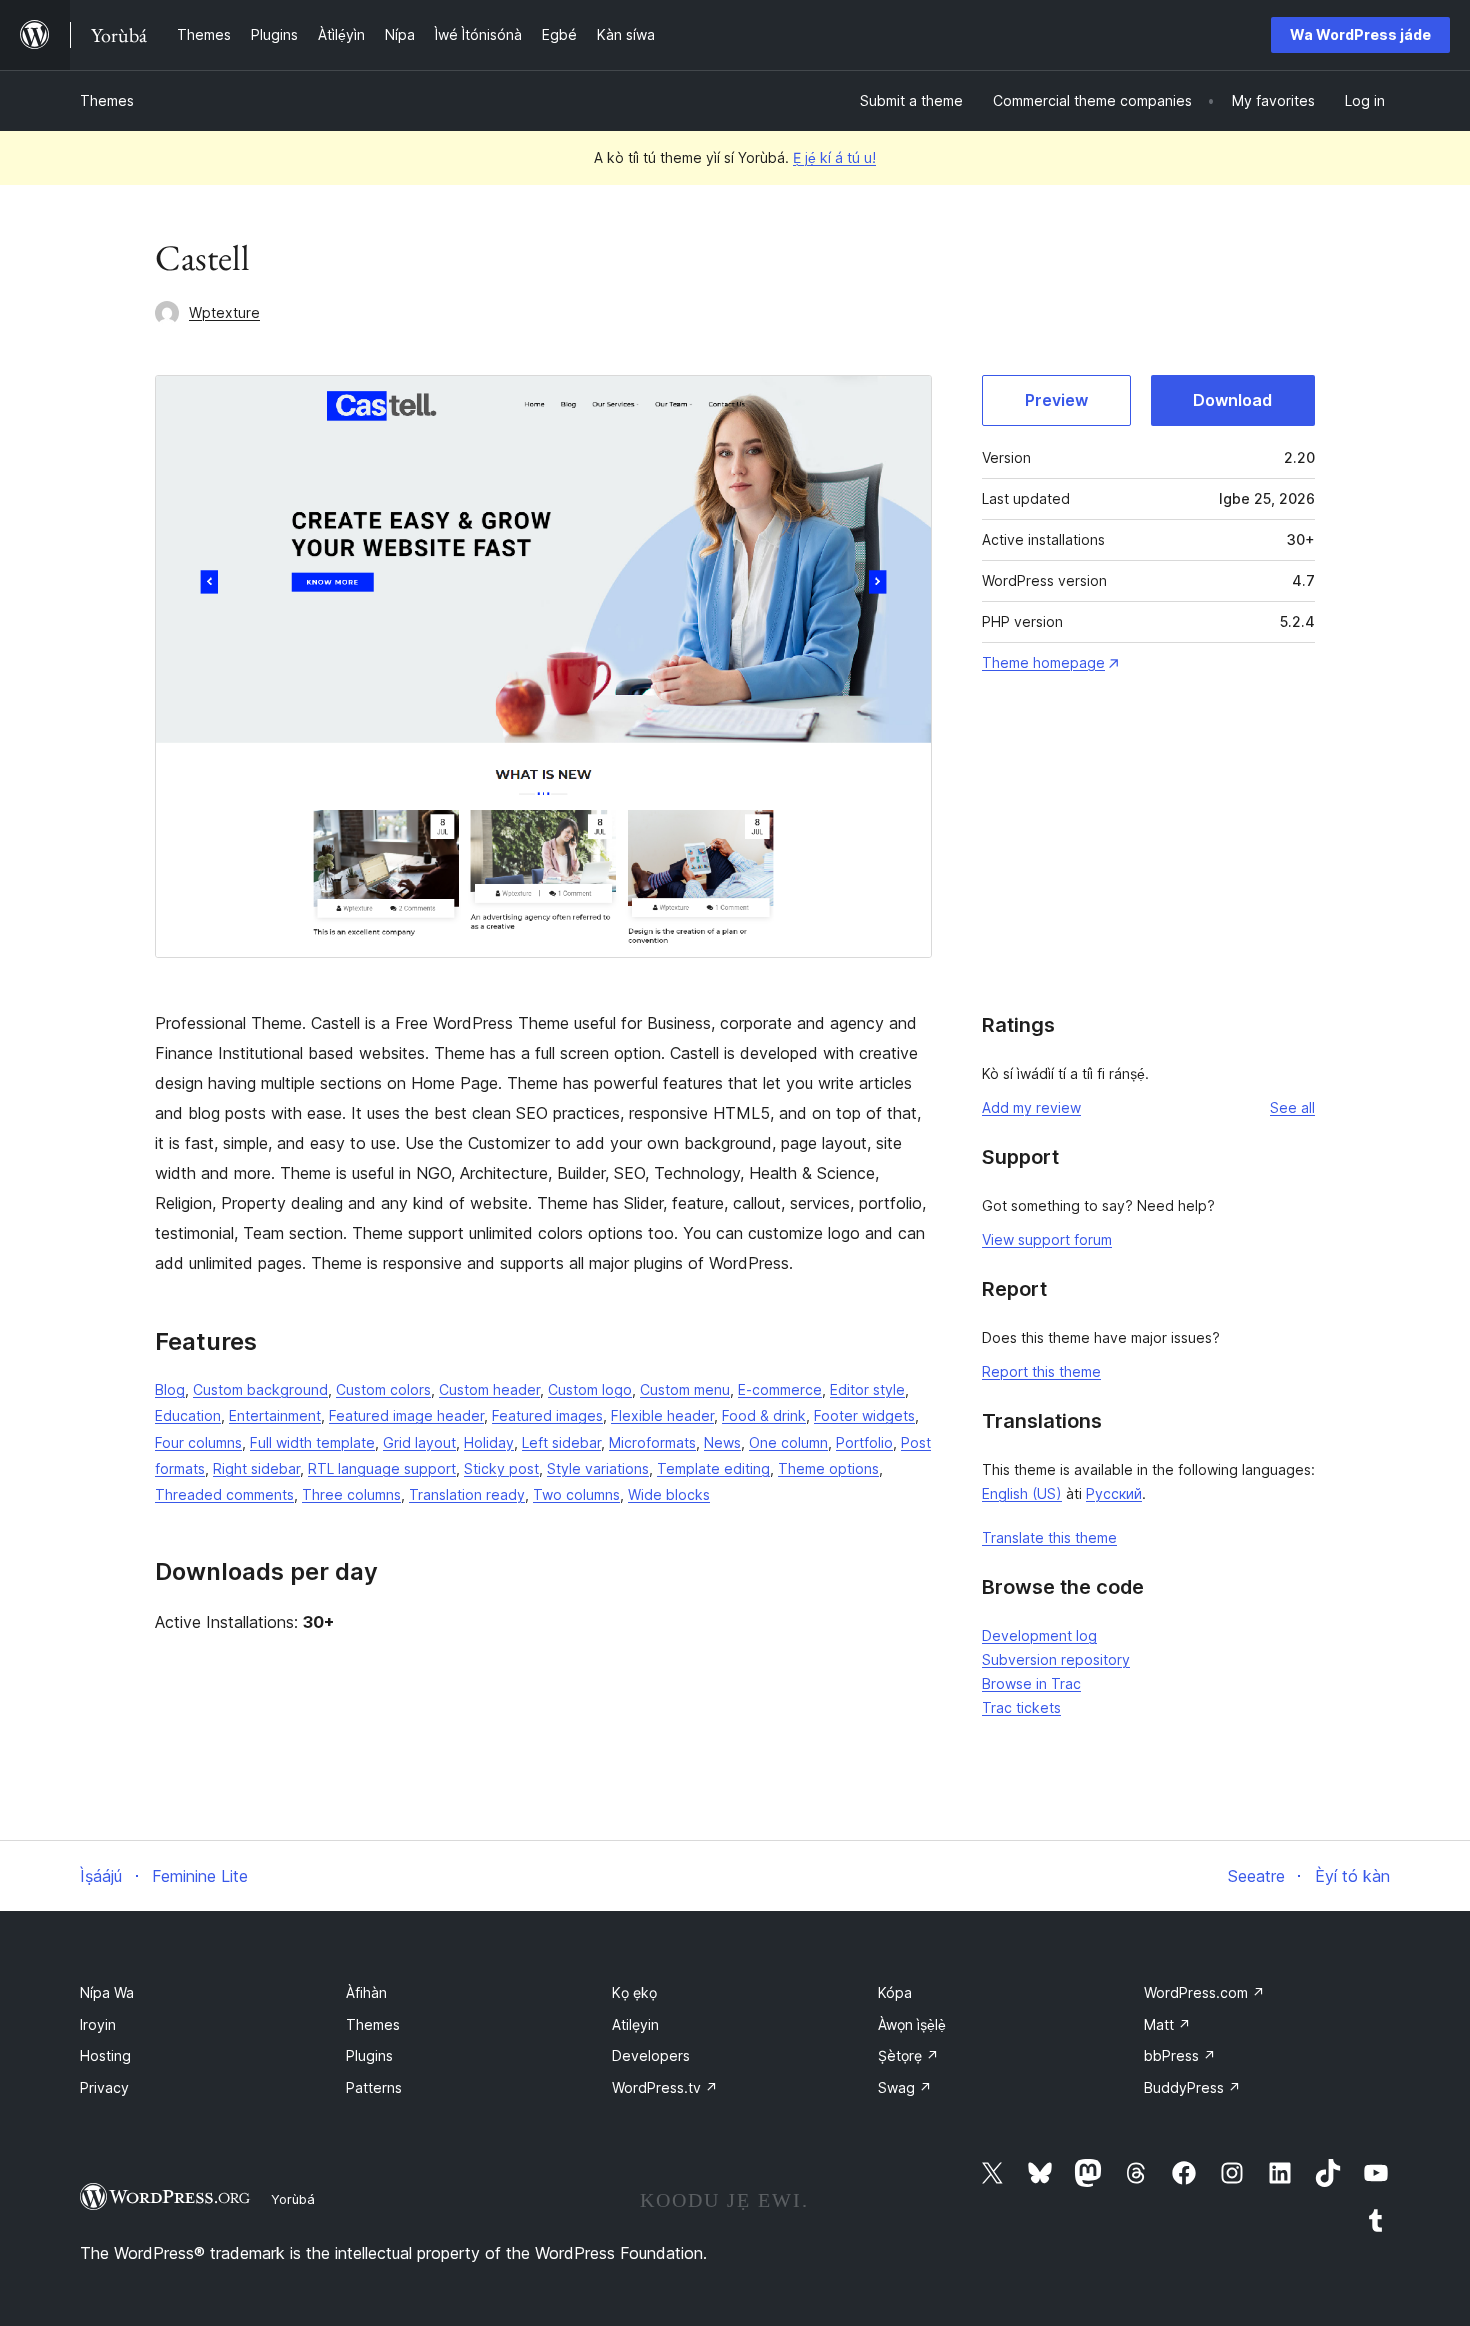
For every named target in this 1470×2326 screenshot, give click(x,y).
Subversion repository (1056, 1659)
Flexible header (662, 1415)
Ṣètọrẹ (908, 2055)
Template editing (713, 1468)
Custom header (489, 1389)
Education (188, 1415)
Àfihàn (366, 1992)
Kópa (895, 1992)
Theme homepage (1043, 662)
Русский (1114, 1493)
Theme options (828, 1468)
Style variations (598, 1468)
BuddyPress (1192, 2087)
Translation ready (467, 1494)
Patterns (374, 2087)
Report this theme (1041, 1371)
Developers (651, 2055)
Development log (1039, 1635)
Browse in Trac (1031, 1683)
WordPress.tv (665, 2087)
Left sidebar (561, 1442)
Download (1232, 400)
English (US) (1022, 1493)
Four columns (198, 1442)
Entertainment (275, 1415)
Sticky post (501, 1468)
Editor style (867, 1389)
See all (1292, 1107)
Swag (905, 2087)
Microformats (652, 1442)
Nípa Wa (107, 1992)
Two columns (576, 1494)
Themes (107, 100)
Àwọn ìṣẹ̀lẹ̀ (912, 2024)
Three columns (351, 1494)
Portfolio (864, 1442)
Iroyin (98, 2024)
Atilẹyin (635, 2024)
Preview (1056, 400)
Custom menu (685, 1389)
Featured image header (406, 1415)
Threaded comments (224, 1494)
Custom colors (383, 1389)
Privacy (104, 2087)
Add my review (1031, 1107)
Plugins (369, 2055)
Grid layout (419, 1442)
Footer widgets (864, 1415)
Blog (170, 1389)
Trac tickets (1021, 1707)
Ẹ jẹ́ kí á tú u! (834, 157)
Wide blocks (669, 1494)
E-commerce (780, 1389)
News (722, 1442)
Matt (1167, 2024)
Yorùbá (293, 2199)
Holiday (489, 1442)
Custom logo (590, 1389)
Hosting (105, 2055)
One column (788, 1442)
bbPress (1180, 2055)
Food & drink (764, 1415)
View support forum (1047, 1239)
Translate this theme (1049, 1537)
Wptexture (224, 312)
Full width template (312, 1442)
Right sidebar (256, 1468)
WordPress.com (1204, 1992)
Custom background (260, 1389)
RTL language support (382, 1468)
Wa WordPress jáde (1360, 34)
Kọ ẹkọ (634, 1992)
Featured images (547, 1415)
